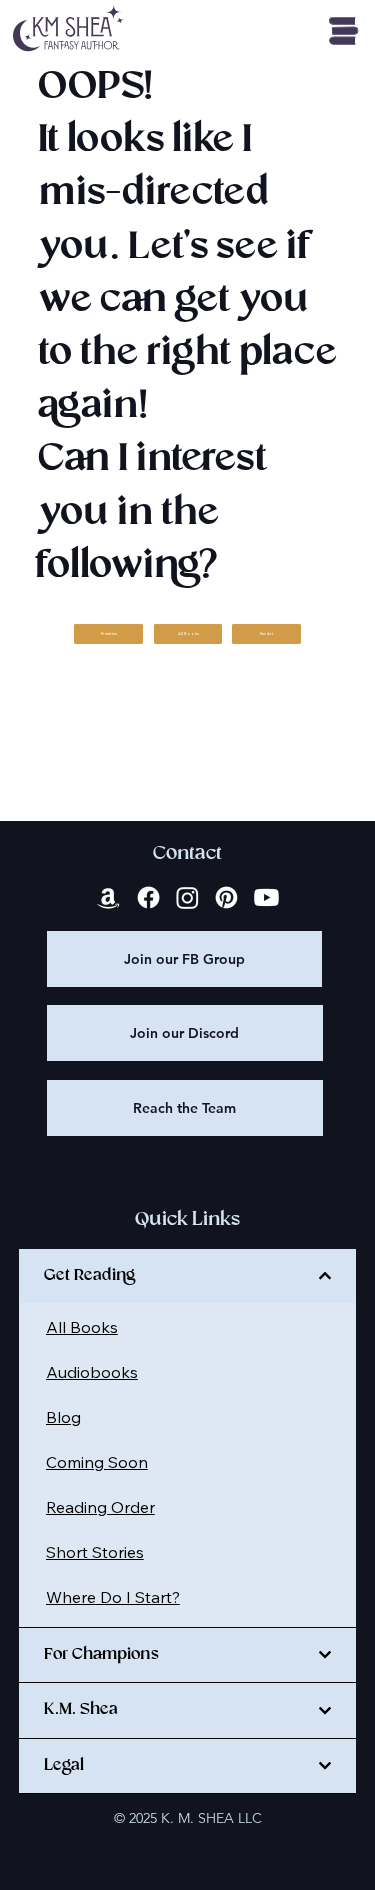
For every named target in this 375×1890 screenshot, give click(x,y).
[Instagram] (187, 897)
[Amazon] (108, 897)
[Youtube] (266, 897)
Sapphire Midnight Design (230, 1851)
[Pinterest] (226, 897)
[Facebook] (148, 897)
